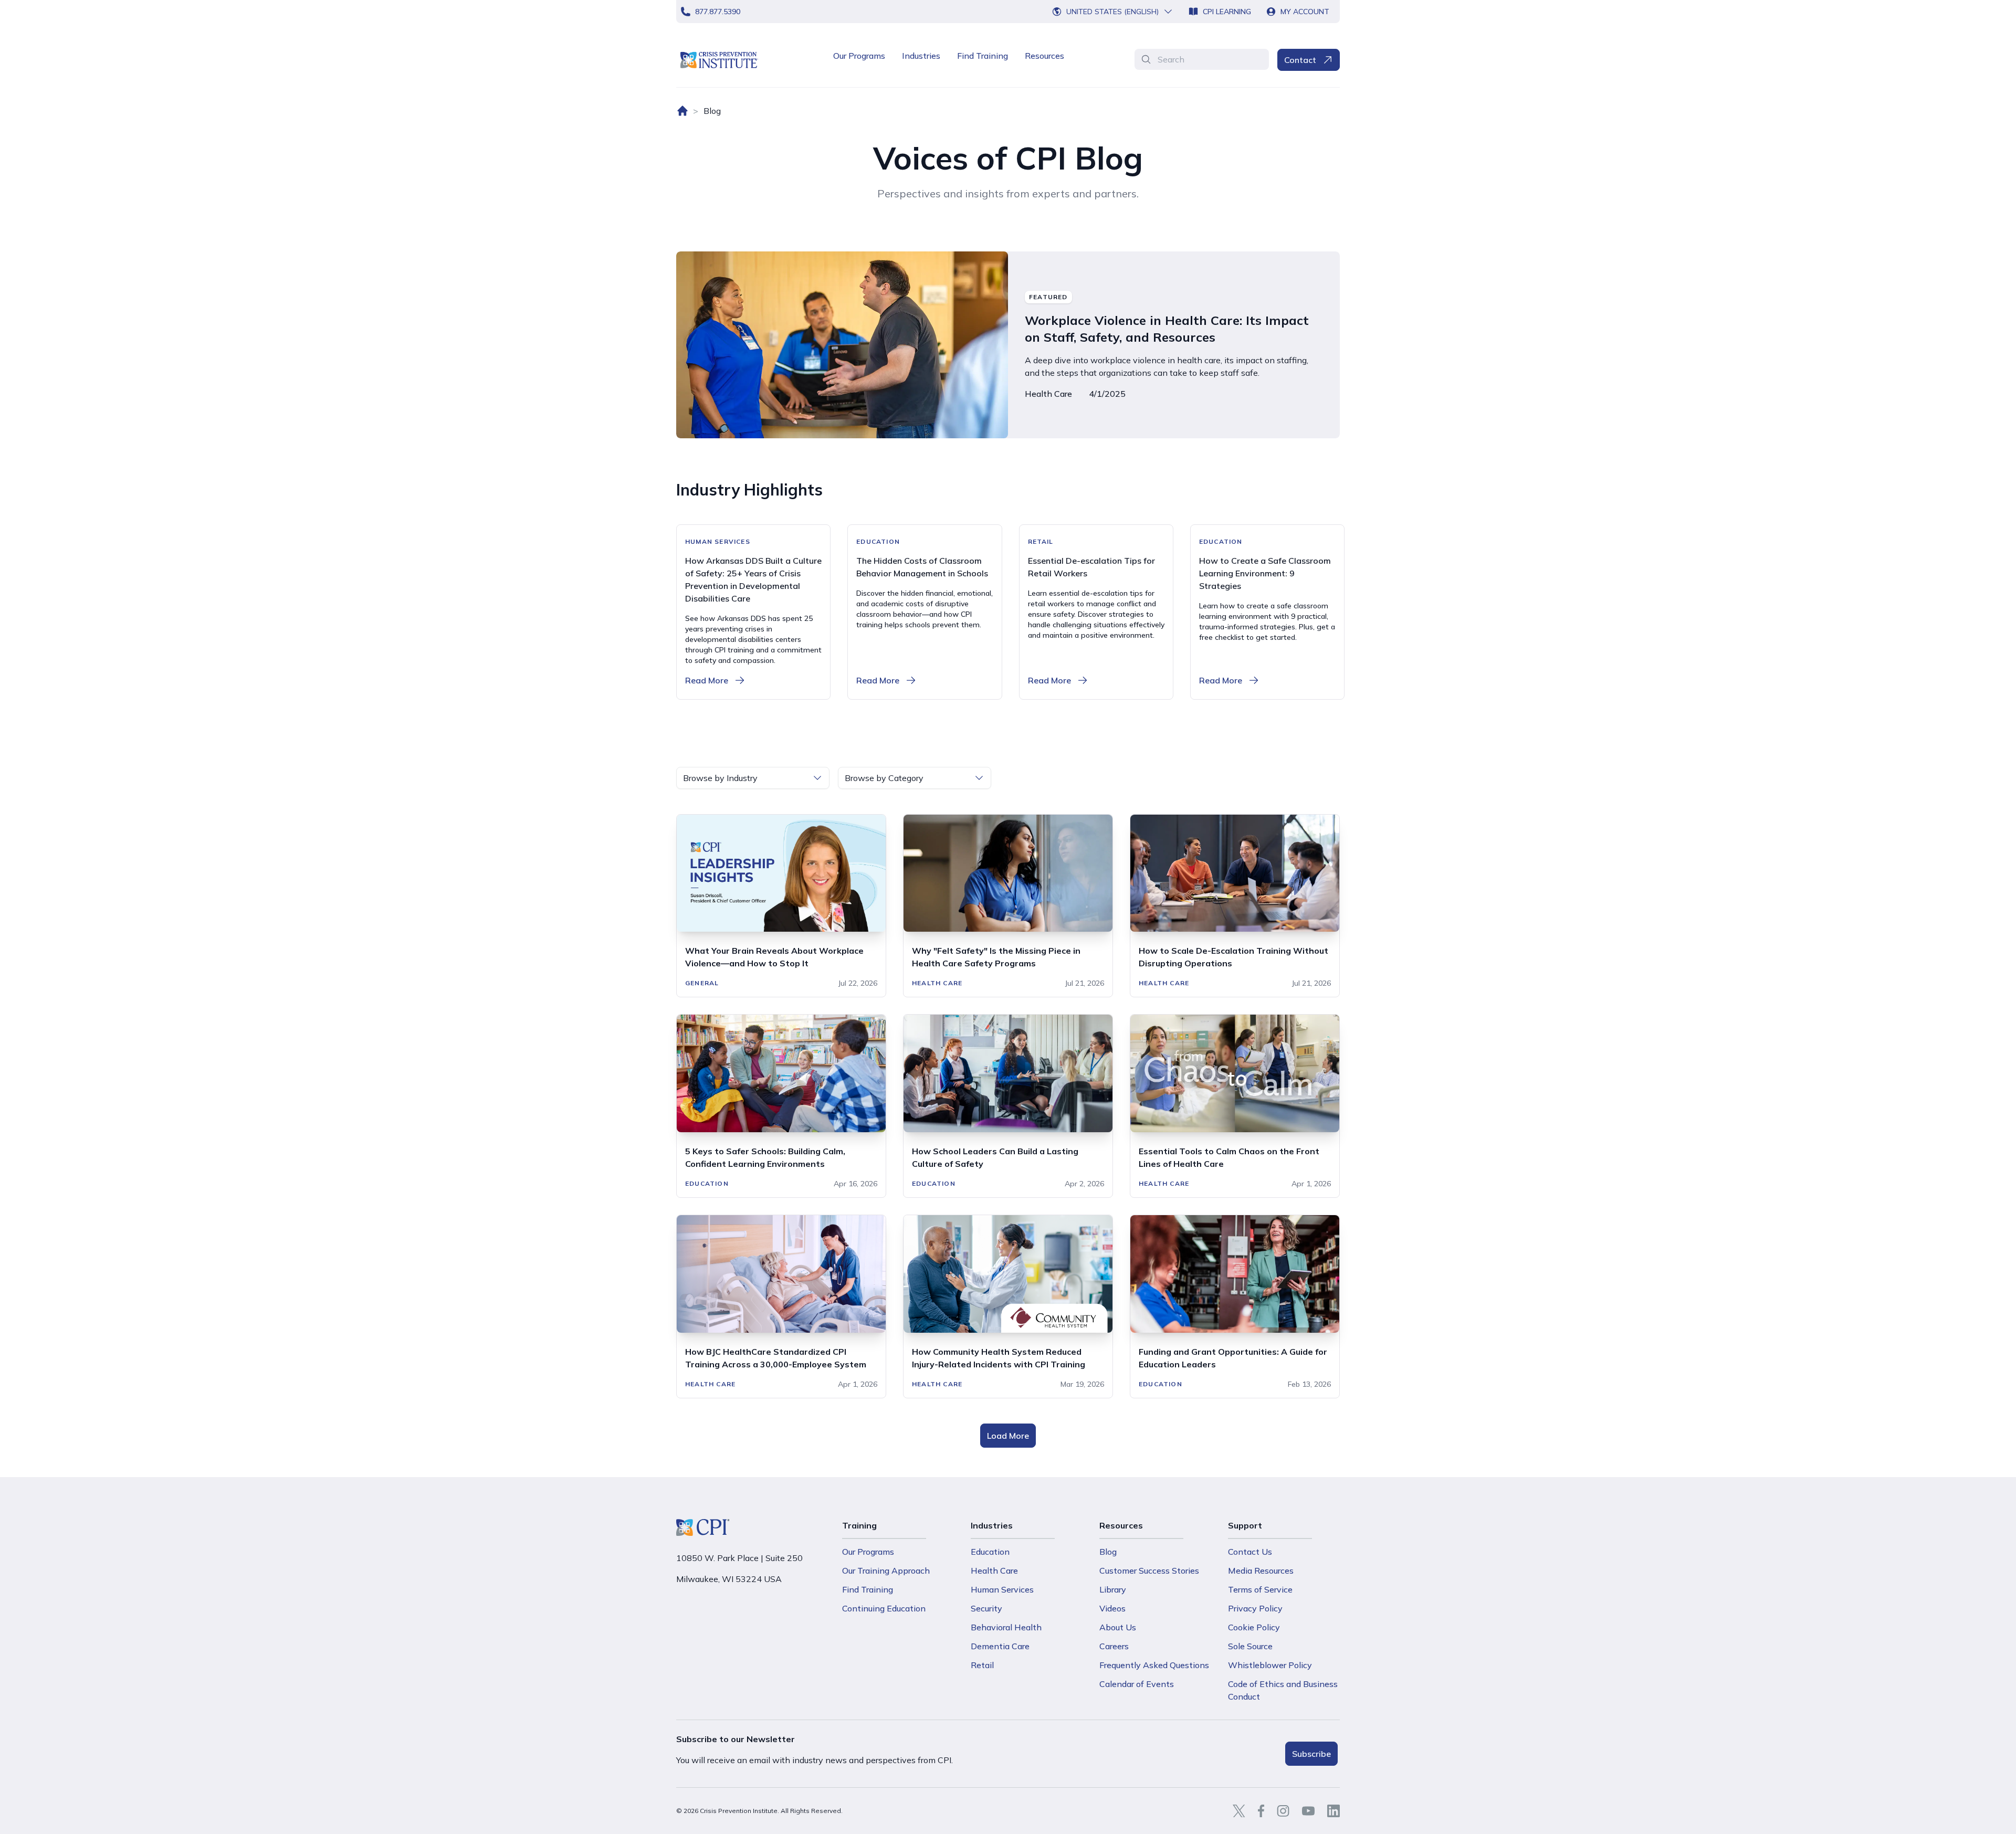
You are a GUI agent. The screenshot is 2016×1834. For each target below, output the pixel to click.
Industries (921, 56)
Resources (1044, 56)
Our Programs (859, 56)
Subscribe (1311, 1754)
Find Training (983, 56)
